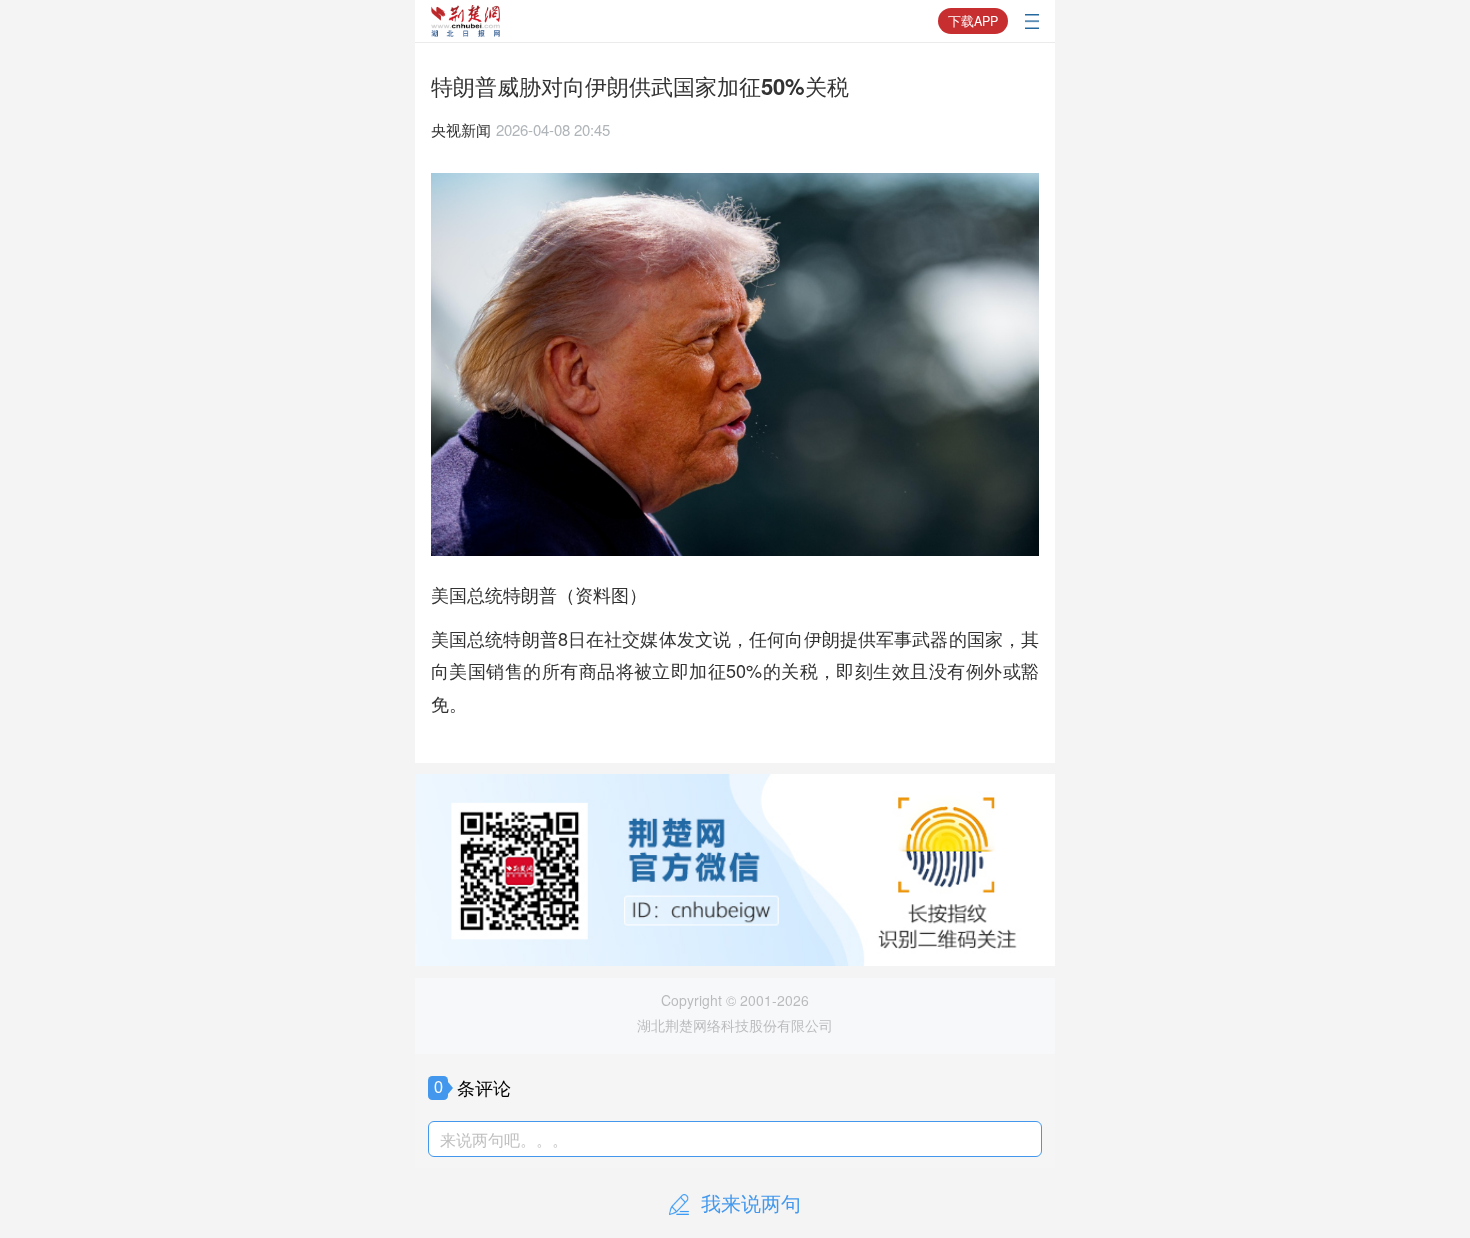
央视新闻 (461, 129)
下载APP (973, 21)
